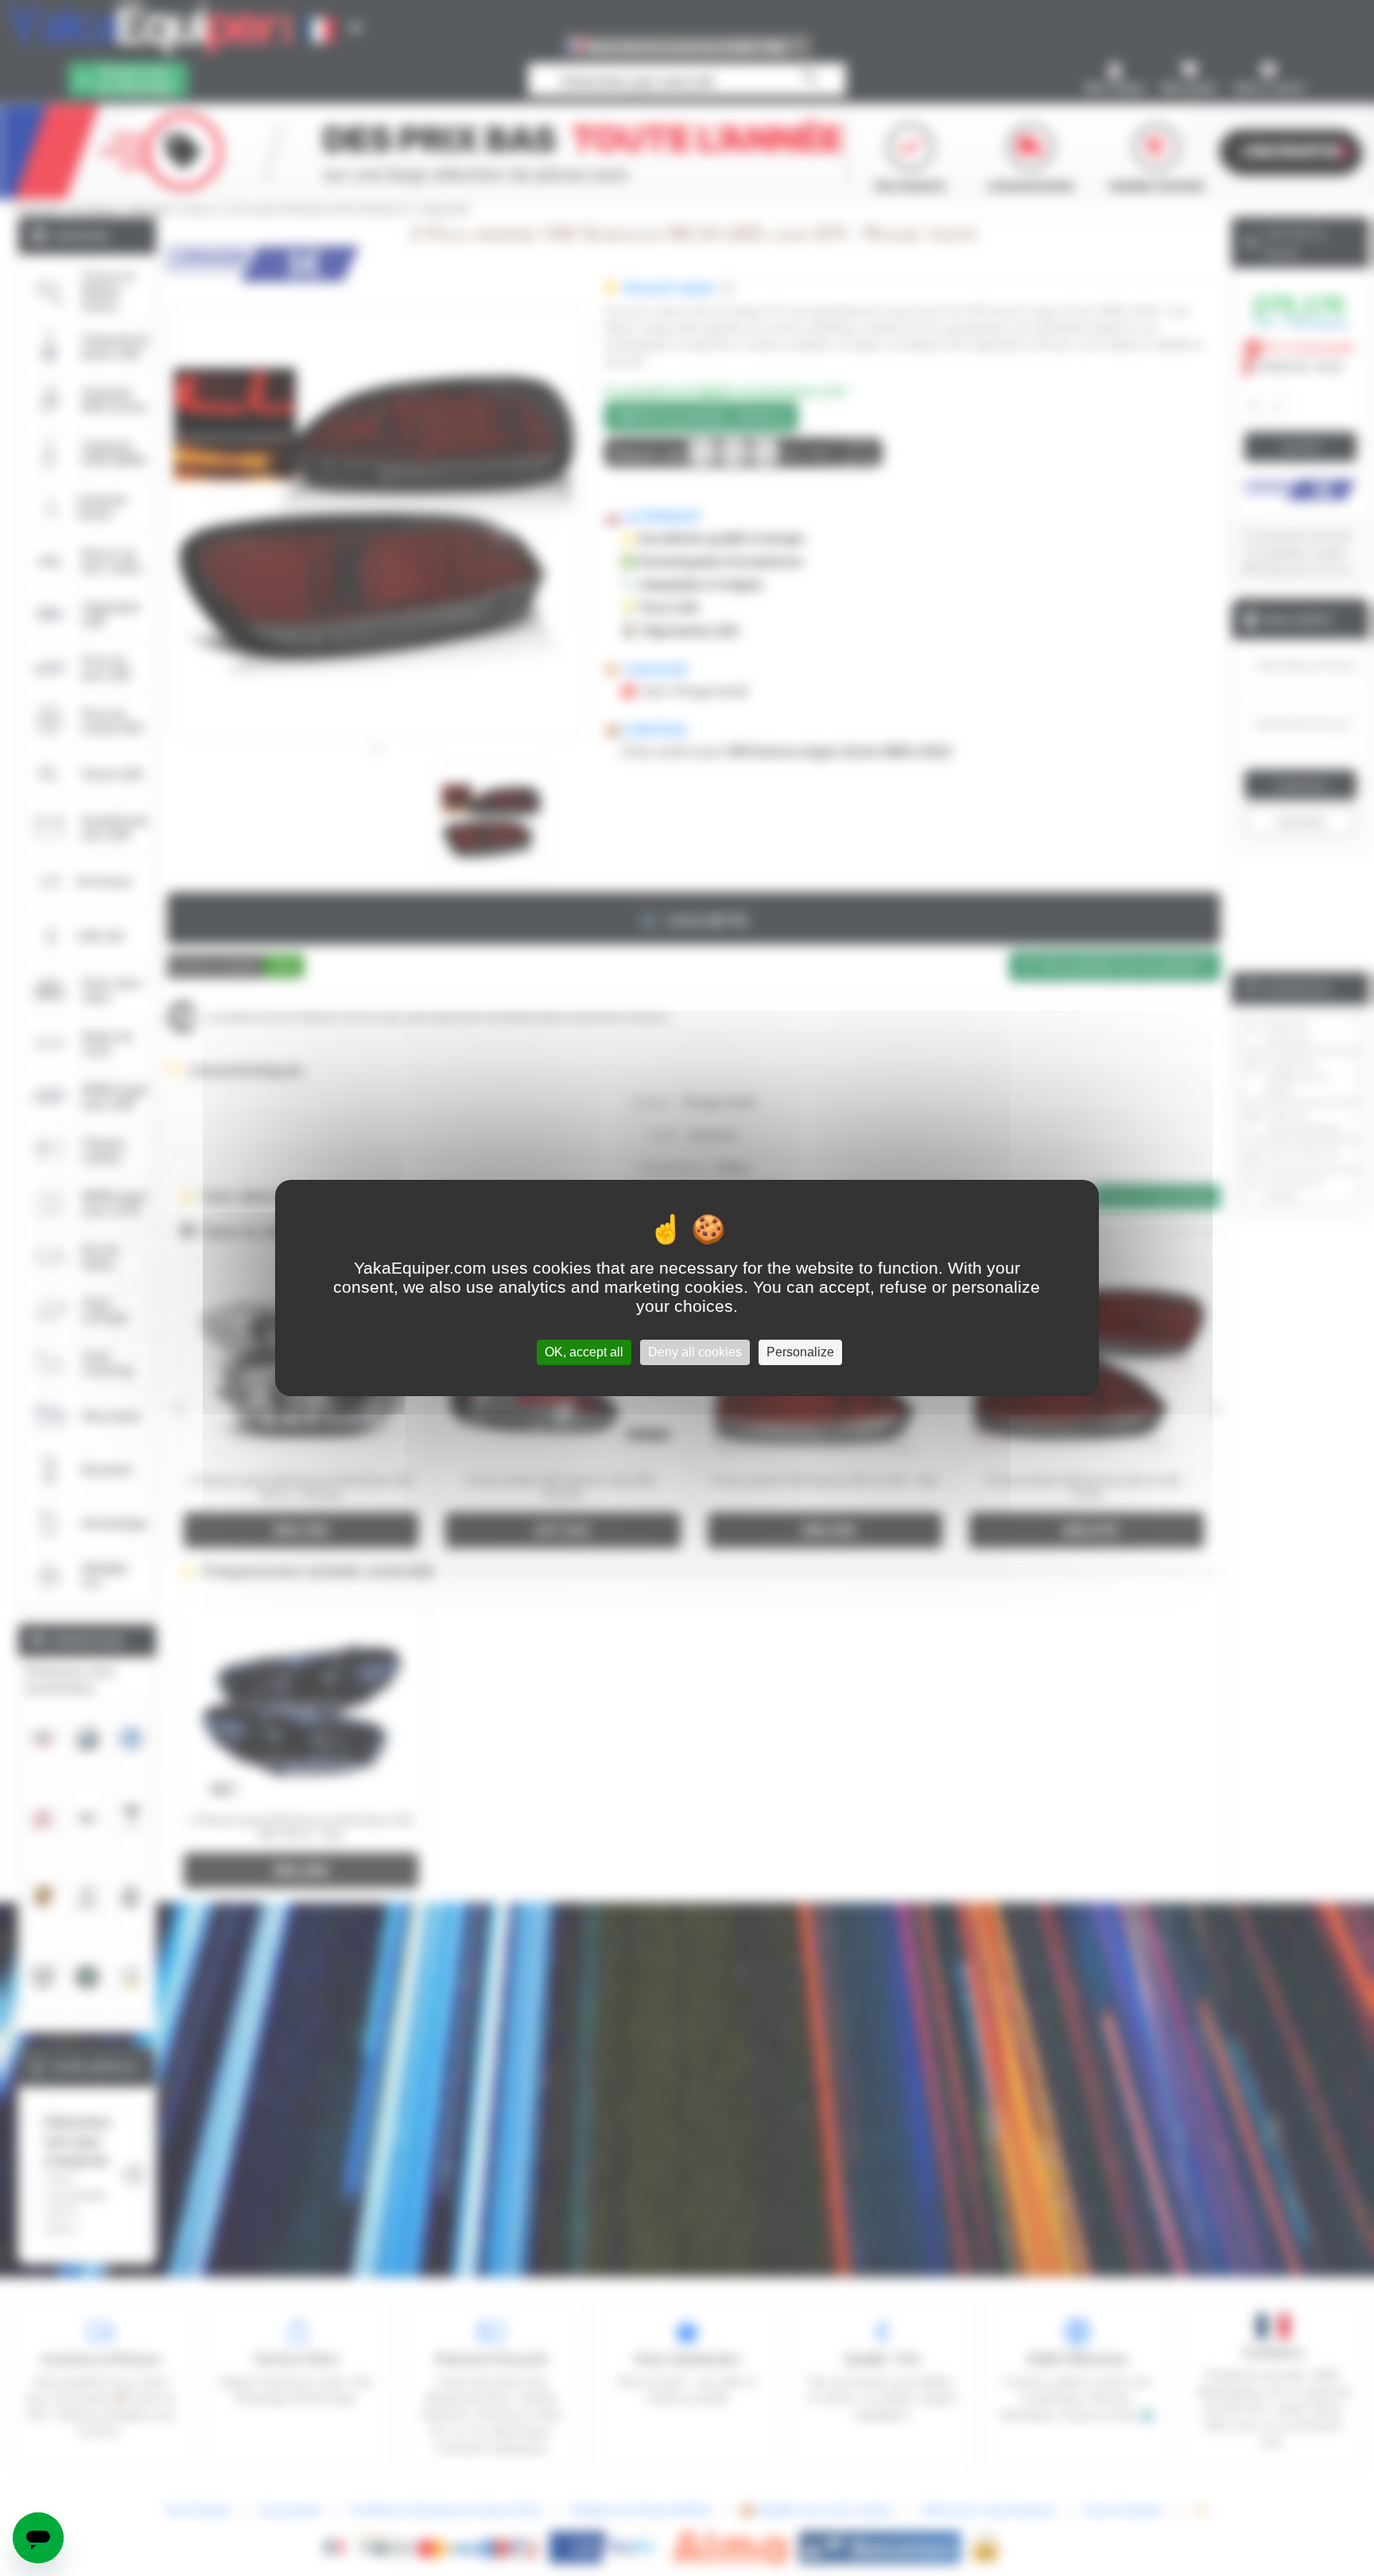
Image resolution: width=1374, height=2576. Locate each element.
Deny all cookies (695, 1352)
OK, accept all (584, 1352)
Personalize (800, 1352)
